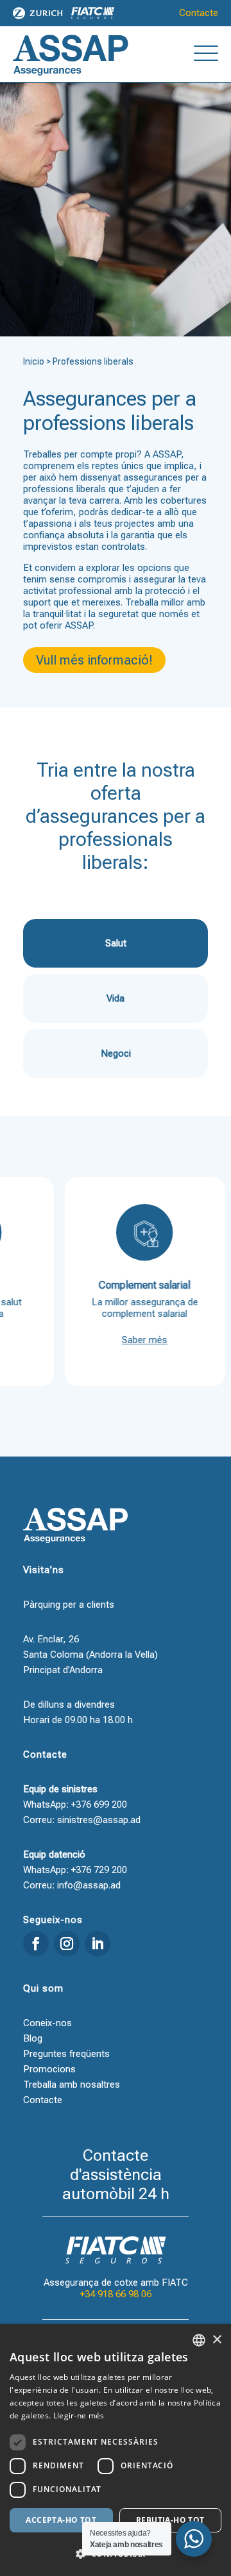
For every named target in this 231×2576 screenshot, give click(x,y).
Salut (116, 943)
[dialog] (116, 2450)
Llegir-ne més (79, 2415)
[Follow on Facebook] (36, 1944)
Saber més (130, 1340)
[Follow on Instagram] (67, 1944)
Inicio (34, 361)
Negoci (116, 1053)
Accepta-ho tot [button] (61, 2520)
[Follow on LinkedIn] (98, 1944)
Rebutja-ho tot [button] (170, 2520)
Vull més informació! (94, 660)
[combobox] (199, 2340)
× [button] (217, 2340)
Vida (116, 998)
